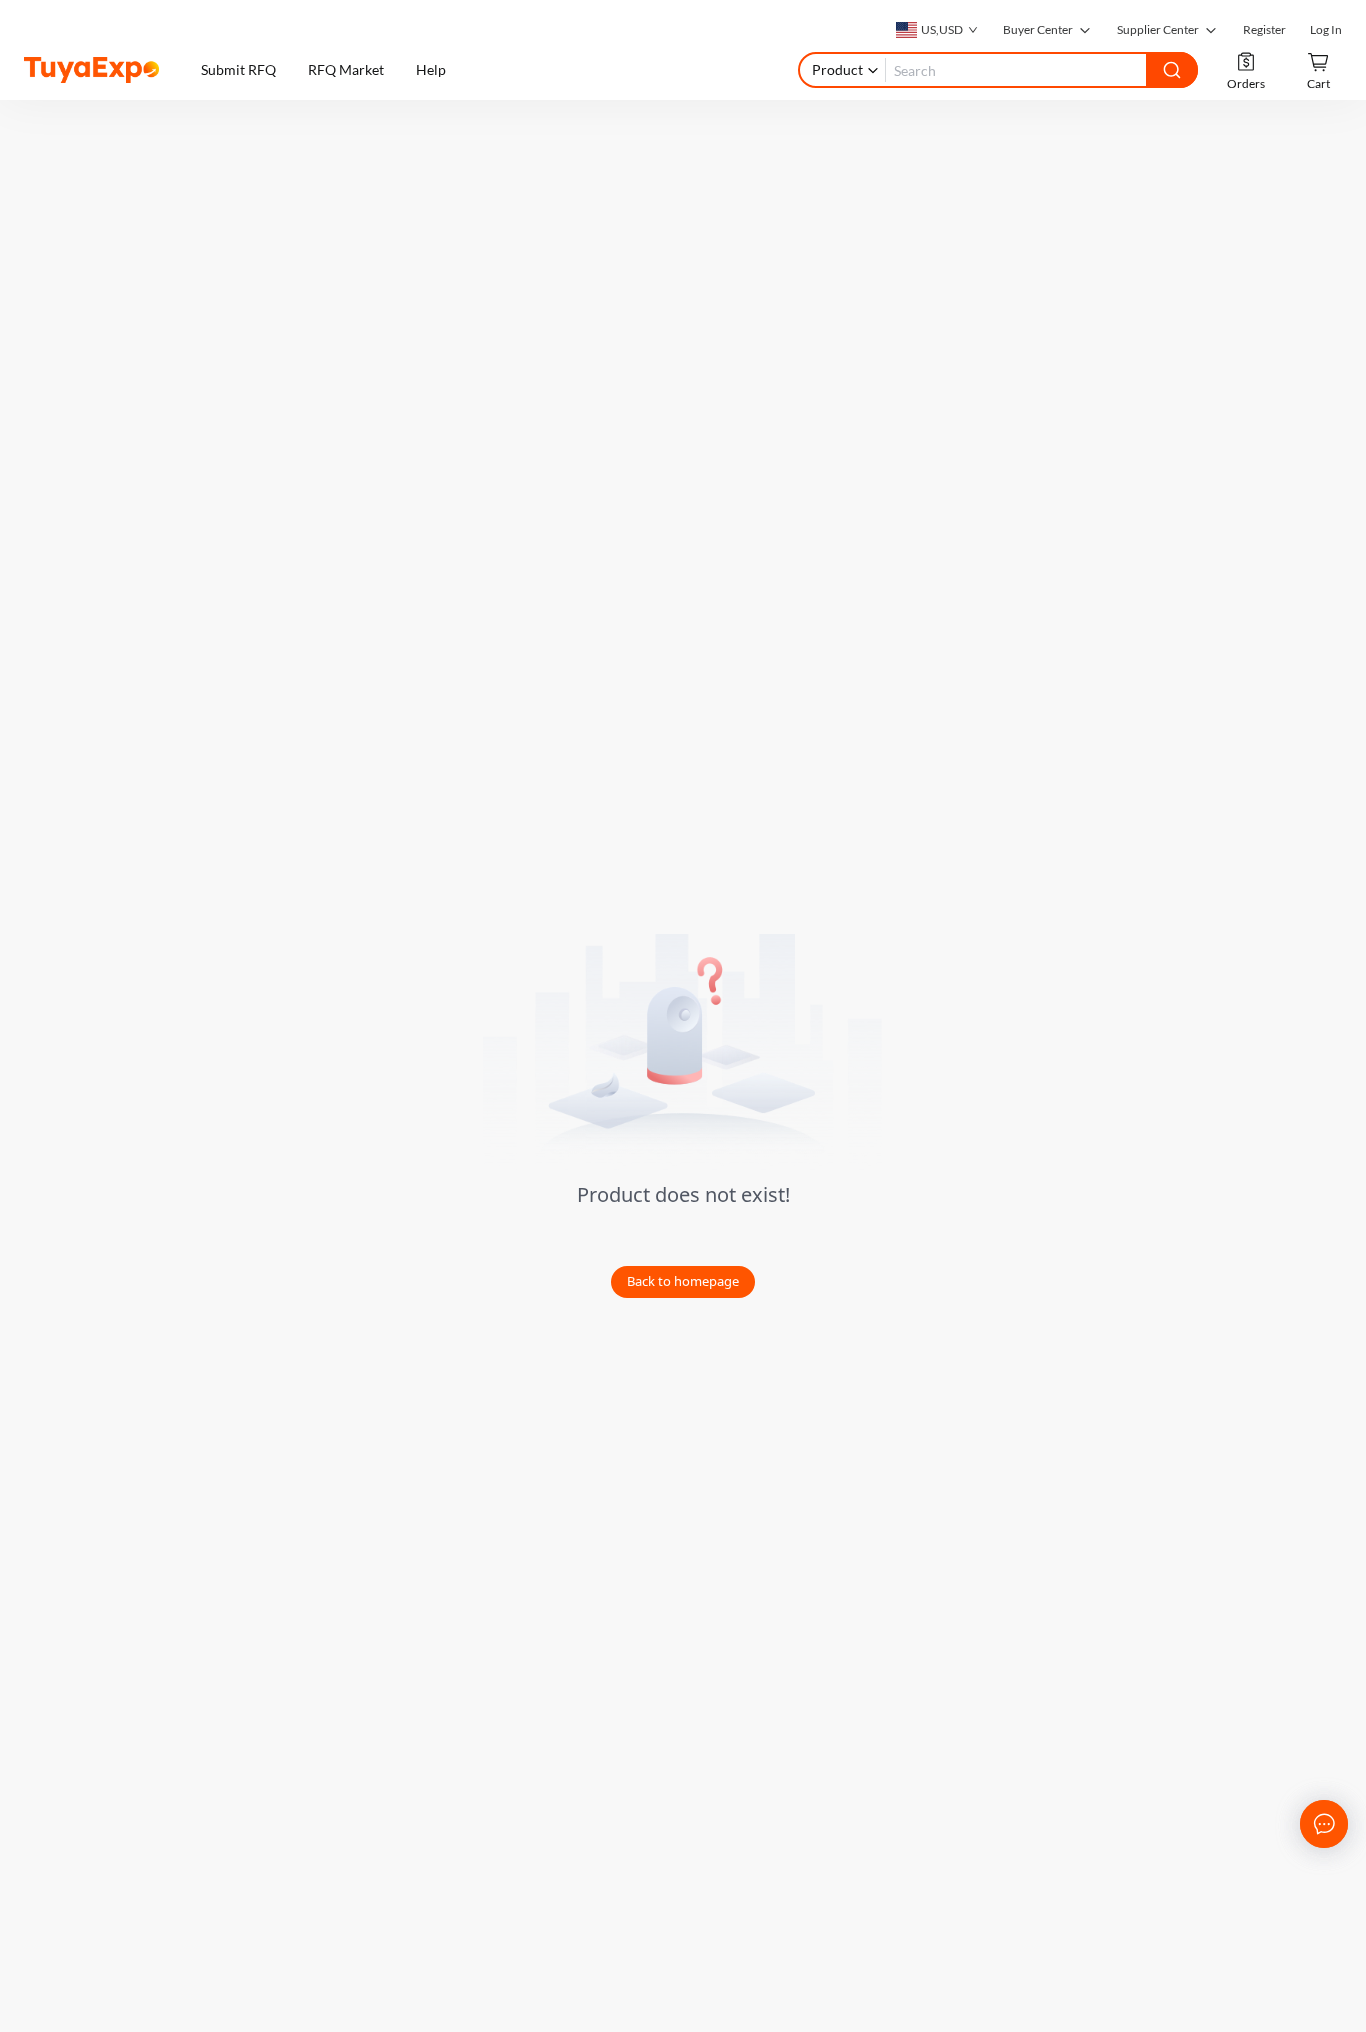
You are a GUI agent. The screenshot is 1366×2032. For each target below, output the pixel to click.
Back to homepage (683, 1281)
